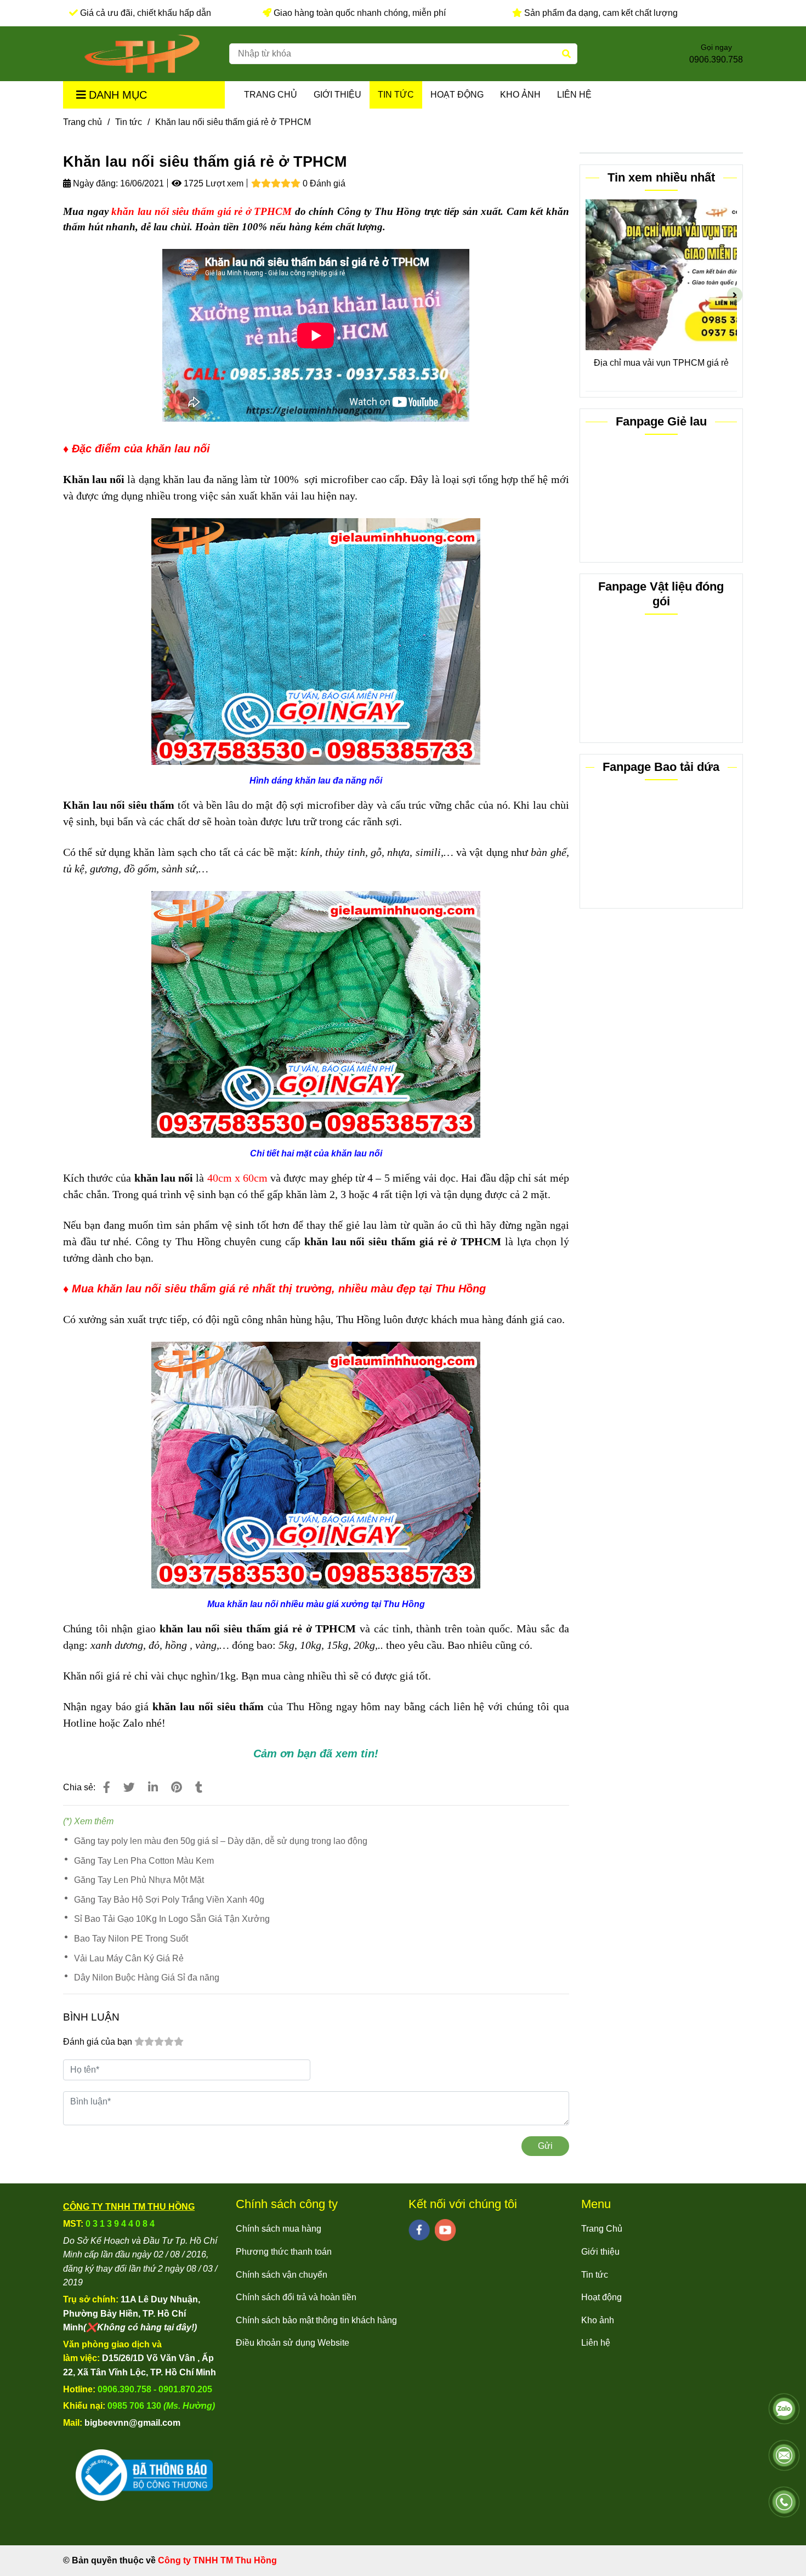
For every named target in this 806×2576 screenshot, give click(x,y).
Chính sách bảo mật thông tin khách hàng (316, 2320)
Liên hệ (574, 95)
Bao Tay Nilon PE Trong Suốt (131, 1939)
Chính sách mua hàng (279, 2229)
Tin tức (396, 95)
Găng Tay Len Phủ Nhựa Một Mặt (139, 1880)
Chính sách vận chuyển (282, 2275)
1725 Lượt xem (212, 183)
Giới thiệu (337, 95)
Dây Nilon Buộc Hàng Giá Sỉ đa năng (147, 1978)
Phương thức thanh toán (284, 2252)
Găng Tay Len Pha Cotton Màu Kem (144, 1861)
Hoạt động (457, 95)
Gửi (545, 2146)
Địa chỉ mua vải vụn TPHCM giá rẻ (661, 363)
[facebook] (419, 2230)
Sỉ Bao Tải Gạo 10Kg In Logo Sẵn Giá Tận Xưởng (172, 1919)
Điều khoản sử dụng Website (293, 2343)
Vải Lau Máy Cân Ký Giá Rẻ (129, 1958)
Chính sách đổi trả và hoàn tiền (296, 2297)
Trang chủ (83, 122)
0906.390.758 (716, 59)
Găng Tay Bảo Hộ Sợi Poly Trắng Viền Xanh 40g (169, 1900)
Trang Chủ (271, 95)
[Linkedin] (153, 1787)
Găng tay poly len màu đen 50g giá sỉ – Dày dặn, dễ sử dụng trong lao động (221, 1841)
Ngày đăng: (94, 183)
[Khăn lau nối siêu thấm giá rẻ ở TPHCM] (142, 54)
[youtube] (445, 2230)
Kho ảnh (520, 95)
